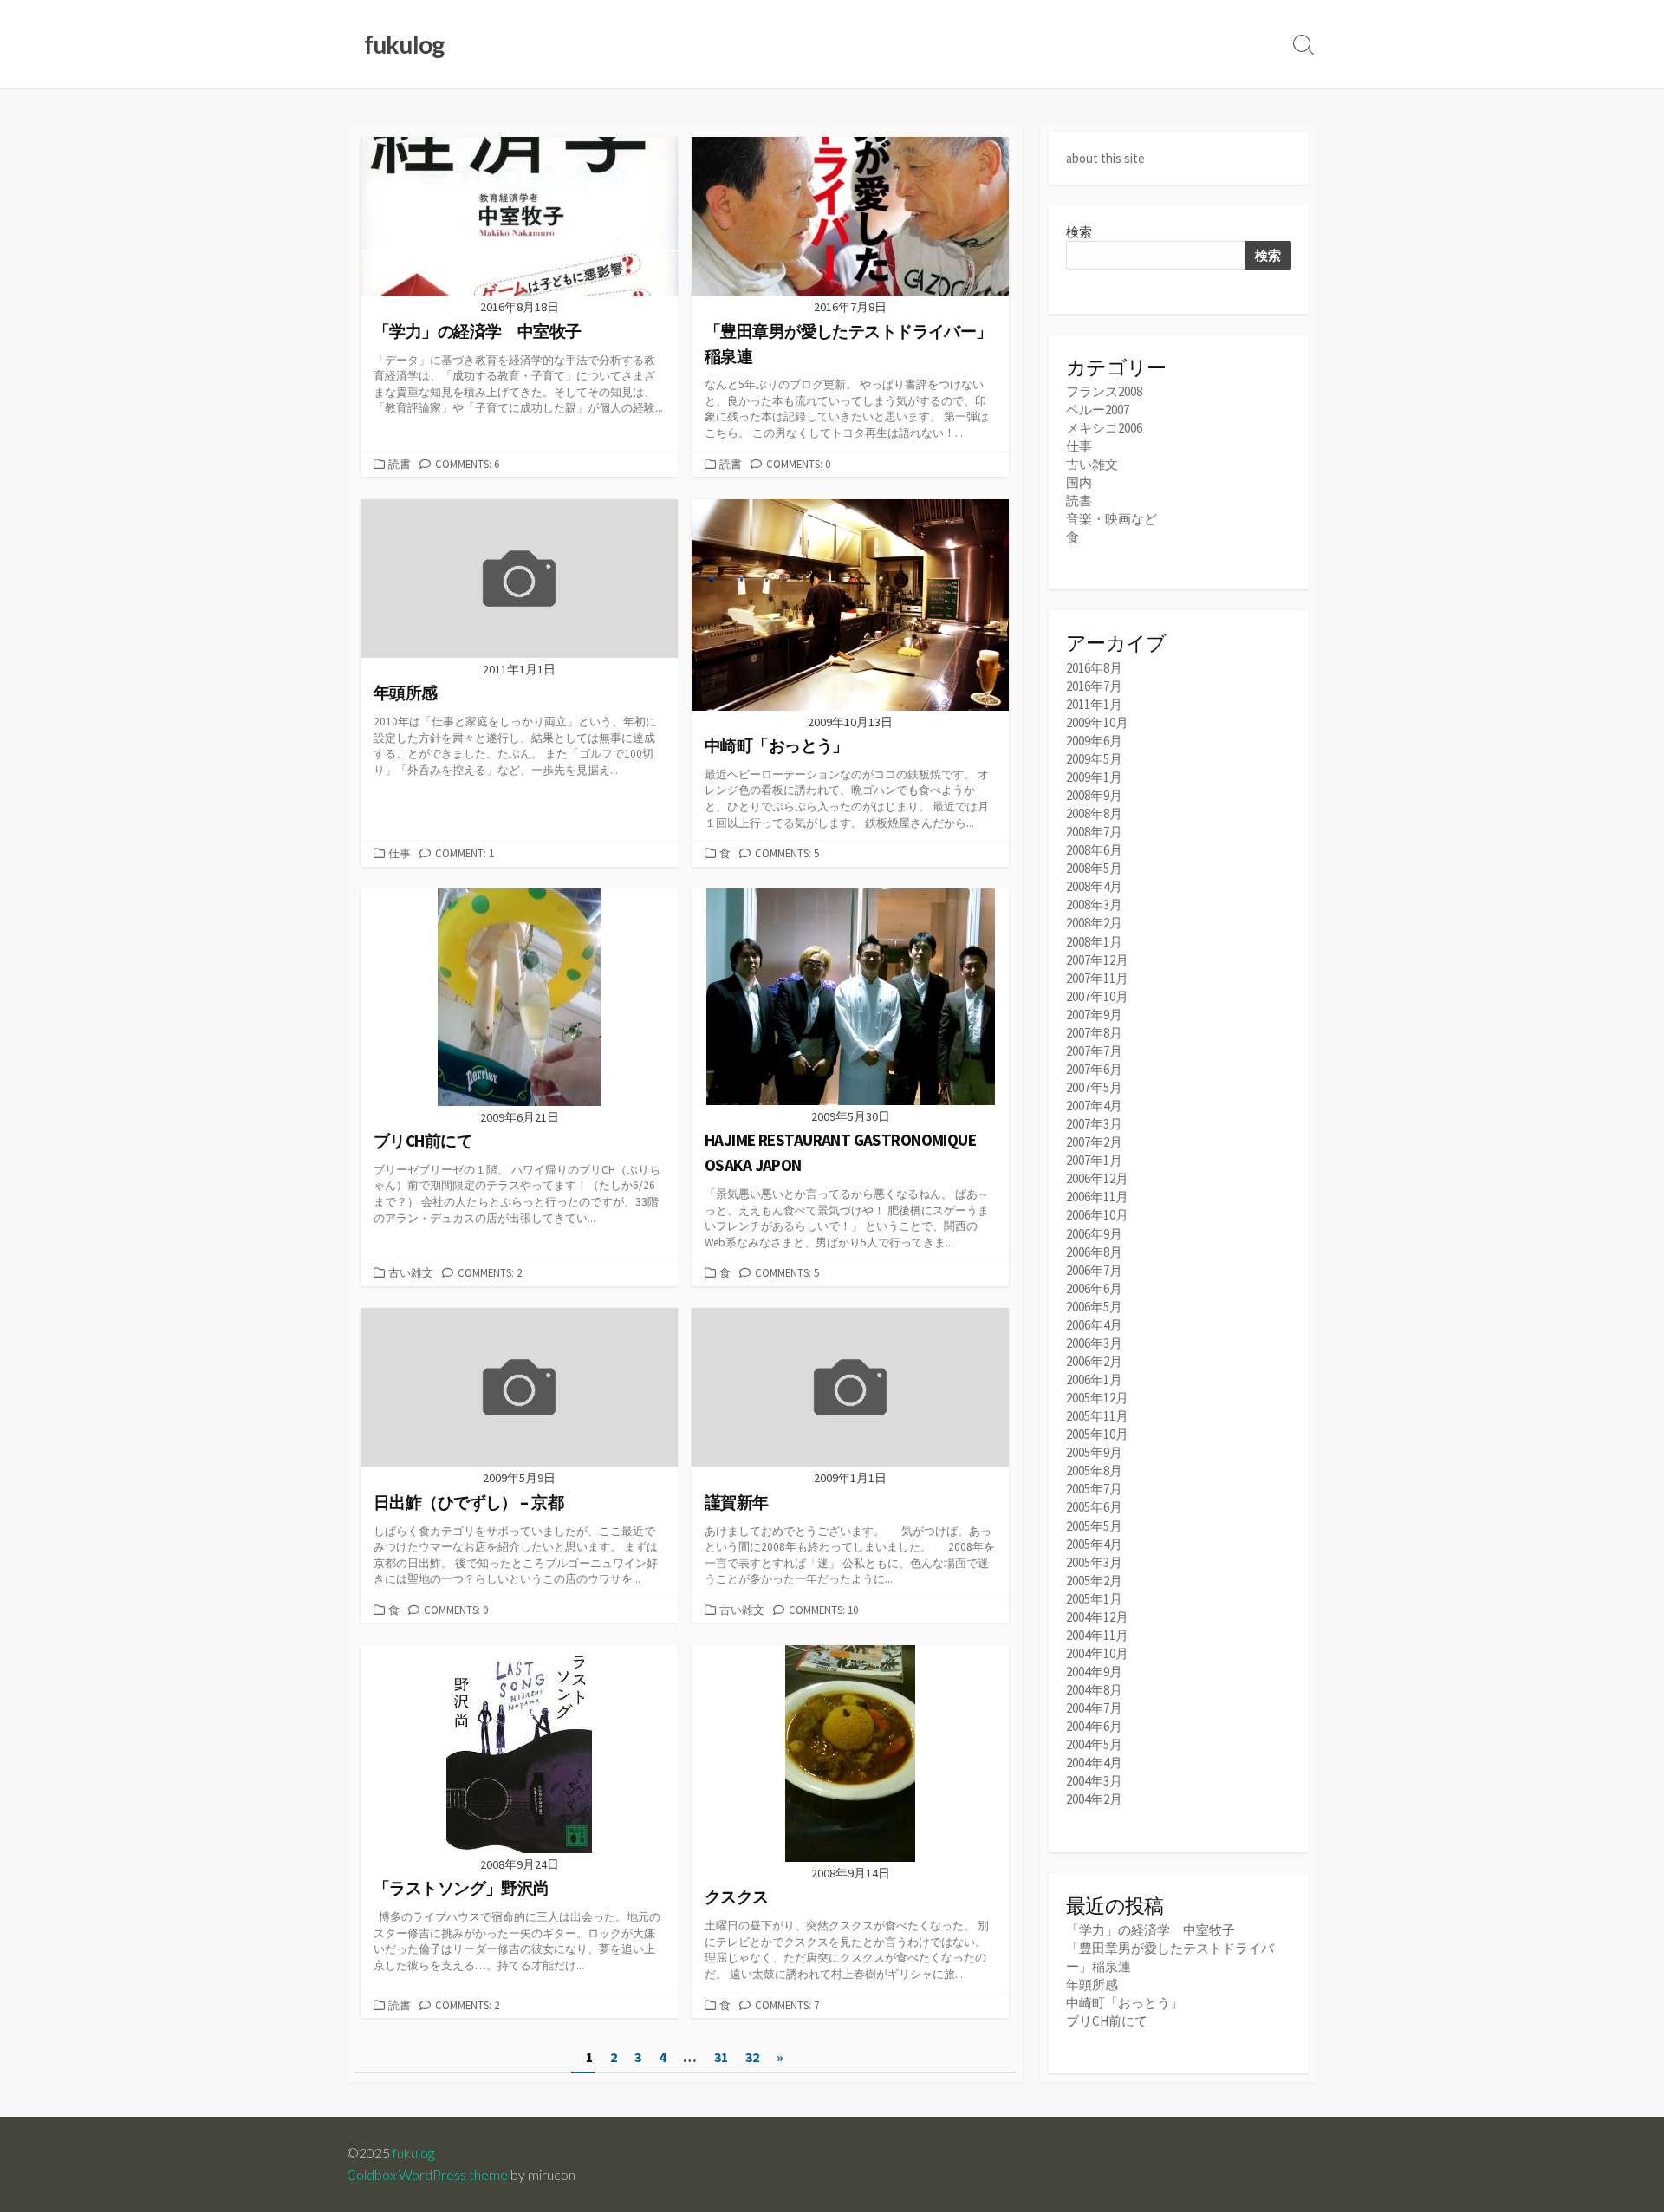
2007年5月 (1094, 1087)
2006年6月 (1094, 1288)
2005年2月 (1094, 1581)
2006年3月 (1094, 1343)
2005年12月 (1097, 1398)
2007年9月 (1094, 1015)
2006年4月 (1094, 1325)
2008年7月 (1094, 832)
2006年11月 (1097, 1197)
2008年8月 (1094, 813)
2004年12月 (1097, 1617)
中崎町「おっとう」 (1124, 2003)
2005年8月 (1094, 1470)
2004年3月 (1094, 1781)
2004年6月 (1094, 1726)
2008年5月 (1094, 868)
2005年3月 (1094, 1562)
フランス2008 (1104, 391)
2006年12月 (1097, 1178)
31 (721, 2057)
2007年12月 (1097, 960)
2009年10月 (1097, 722)
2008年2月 (1094, 923)
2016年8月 (1094, 668)
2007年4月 (1094, 1106)
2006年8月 (1094, 1252)
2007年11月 (1097, 978)
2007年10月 (1097, 996)
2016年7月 (1094, 686)
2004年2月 (1094, 1799)
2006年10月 (1097, 1215)
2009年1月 (1094, 777)
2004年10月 (1097, 1653)
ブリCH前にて (1107, 2021)
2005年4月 (1094, 1544)
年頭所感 (1092, 1984)
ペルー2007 (1098, 410)
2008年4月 (1094, 886)
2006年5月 (1094, 1307)
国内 (1079, 482)
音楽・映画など (1111, 519)
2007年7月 (1094, 1051)
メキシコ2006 (1104, 428)
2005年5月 (1094, 1526)
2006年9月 (1094, 1234)
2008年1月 (1094, 942)
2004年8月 (1094, 1690)
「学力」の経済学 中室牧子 (1150, 1930)
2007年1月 (1094, 1160)
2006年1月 (1094, 1379)
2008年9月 (1094, 795)
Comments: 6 (467, 464)
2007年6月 (1094, 1069)
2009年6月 (1094, 741)
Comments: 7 (787, 2005)
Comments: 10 (823, 1610)
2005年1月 (1094, 1599)
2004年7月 (1094, 1708)
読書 (400, 464)
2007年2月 (1094, 1142)
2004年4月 (1094, 1763)
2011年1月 (1094, 704)
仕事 (400, 853)
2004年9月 (1094, 1672)
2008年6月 (1094, 850)
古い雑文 (411, 1272)
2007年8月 (1094, 1033)
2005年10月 (1097, 1434)
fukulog (413, 2153)
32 (752, 2057)
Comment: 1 (465, 853)
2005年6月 (1094, 1507)
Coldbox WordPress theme (427, 2175)
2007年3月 (1094, 1124)
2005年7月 (1094, 1489)
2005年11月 (1097, 1416)
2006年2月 (1094, 1361)
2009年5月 (1094, 759)
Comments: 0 (798, 464)
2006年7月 (1094, 1270)
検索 (1079, 232)
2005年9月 (1094, 1452)
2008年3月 (1094, 904)
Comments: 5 (787, 853)
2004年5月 (1094, 1744)
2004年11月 (1097, 1635)
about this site (1105, 158)
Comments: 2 (490, 1272)
